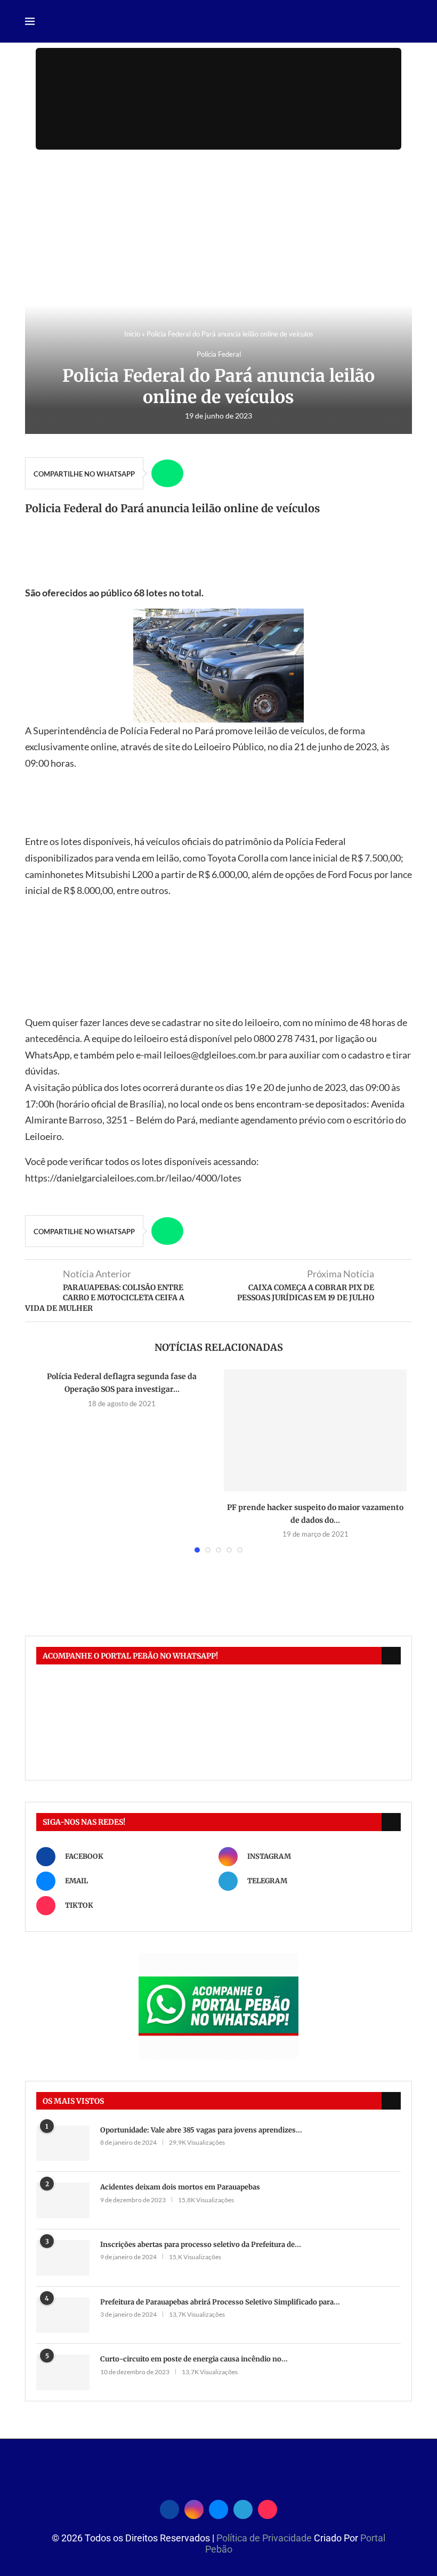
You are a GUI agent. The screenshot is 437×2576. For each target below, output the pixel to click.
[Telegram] (243, 2508)
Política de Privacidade (265, 2538)
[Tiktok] (268, 2508)
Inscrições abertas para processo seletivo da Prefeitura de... (201, 2245)
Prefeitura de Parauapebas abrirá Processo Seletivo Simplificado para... (220, 2302)
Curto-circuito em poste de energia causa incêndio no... (194, 2359)
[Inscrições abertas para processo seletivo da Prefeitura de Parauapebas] (63, 2258)
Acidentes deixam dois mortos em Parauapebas (180, 2187)
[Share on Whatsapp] (167, 473)
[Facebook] (169, 2508)
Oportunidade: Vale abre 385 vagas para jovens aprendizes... (201, 2130)
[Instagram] (194, 2508)
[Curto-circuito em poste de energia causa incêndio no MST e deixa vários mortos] (63, 2372)
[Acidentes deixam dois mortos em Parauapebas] (63, 2200)
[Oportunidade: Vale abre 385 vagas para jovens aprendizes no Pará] (63, 2143)
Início (132, 334)
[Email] (218, 2508)
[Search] (407, 22)
